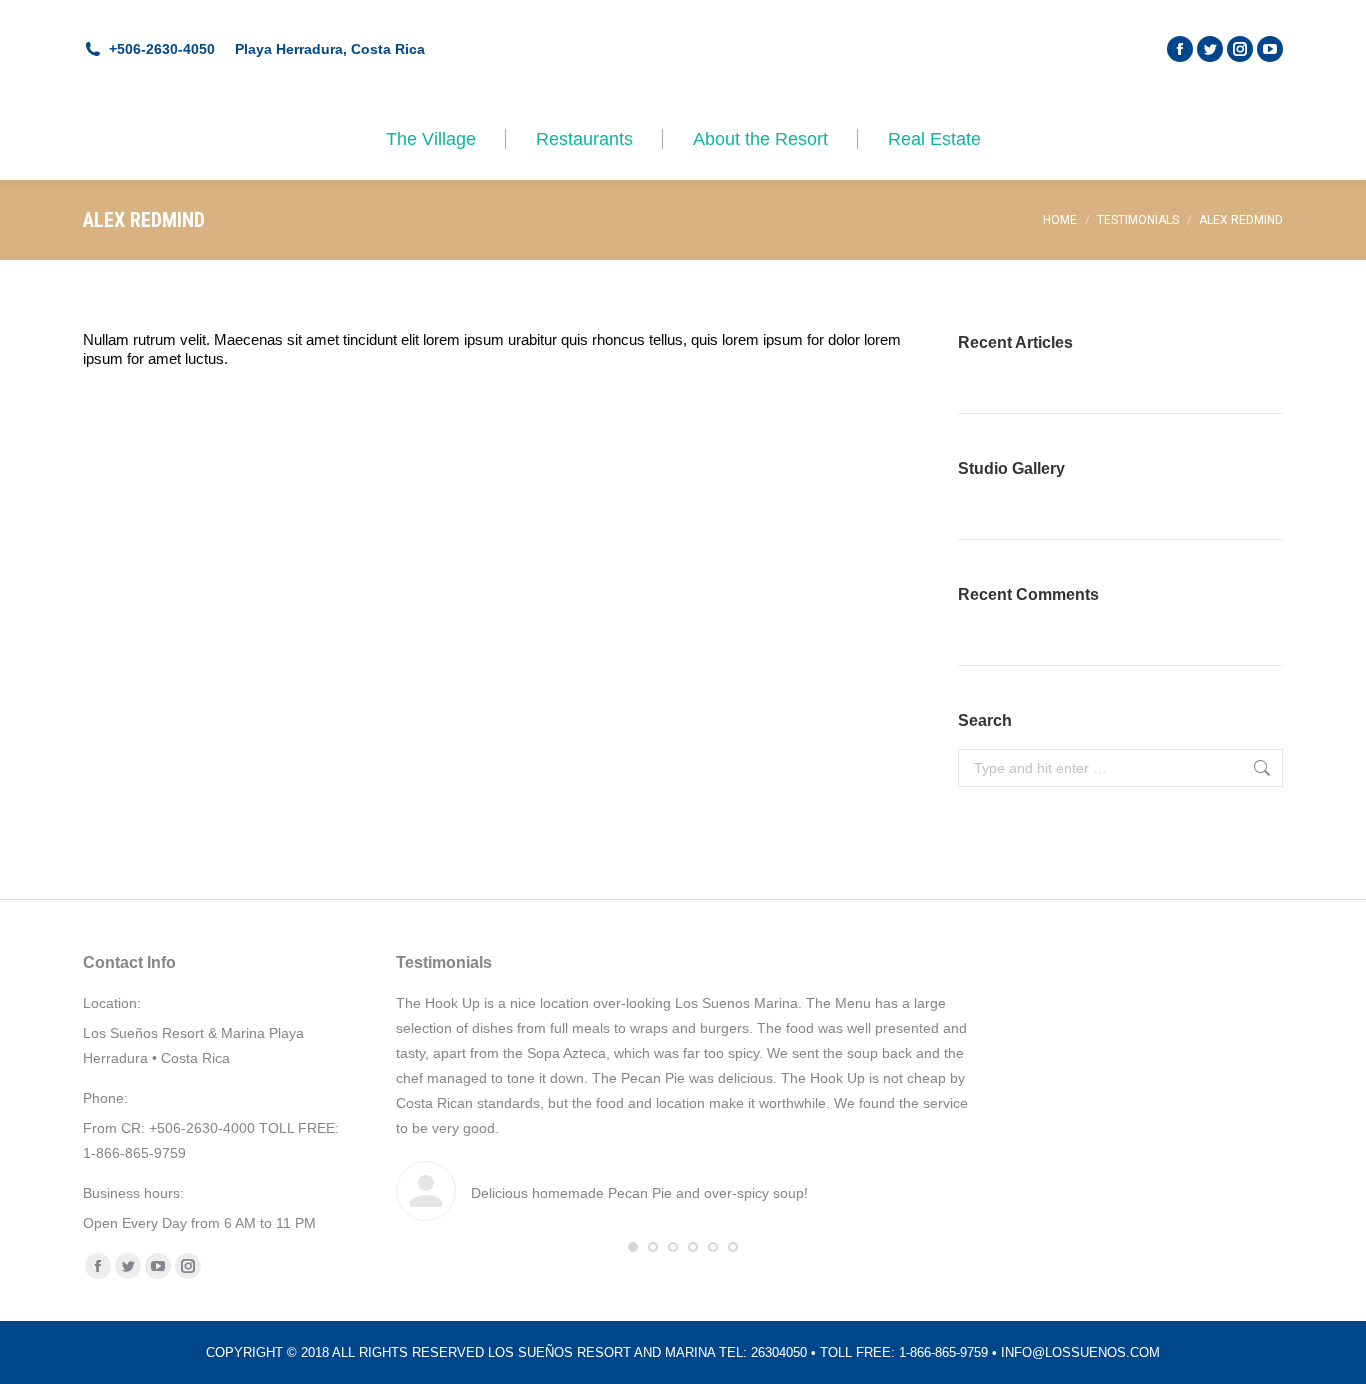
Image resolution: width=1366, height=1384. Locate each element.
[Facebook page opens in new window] (1180, 49)
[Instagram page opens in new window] (1240, 49)
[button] (633, 1247)
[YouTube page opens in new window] (1270, 49)
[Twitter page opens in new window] (1210, 49)
